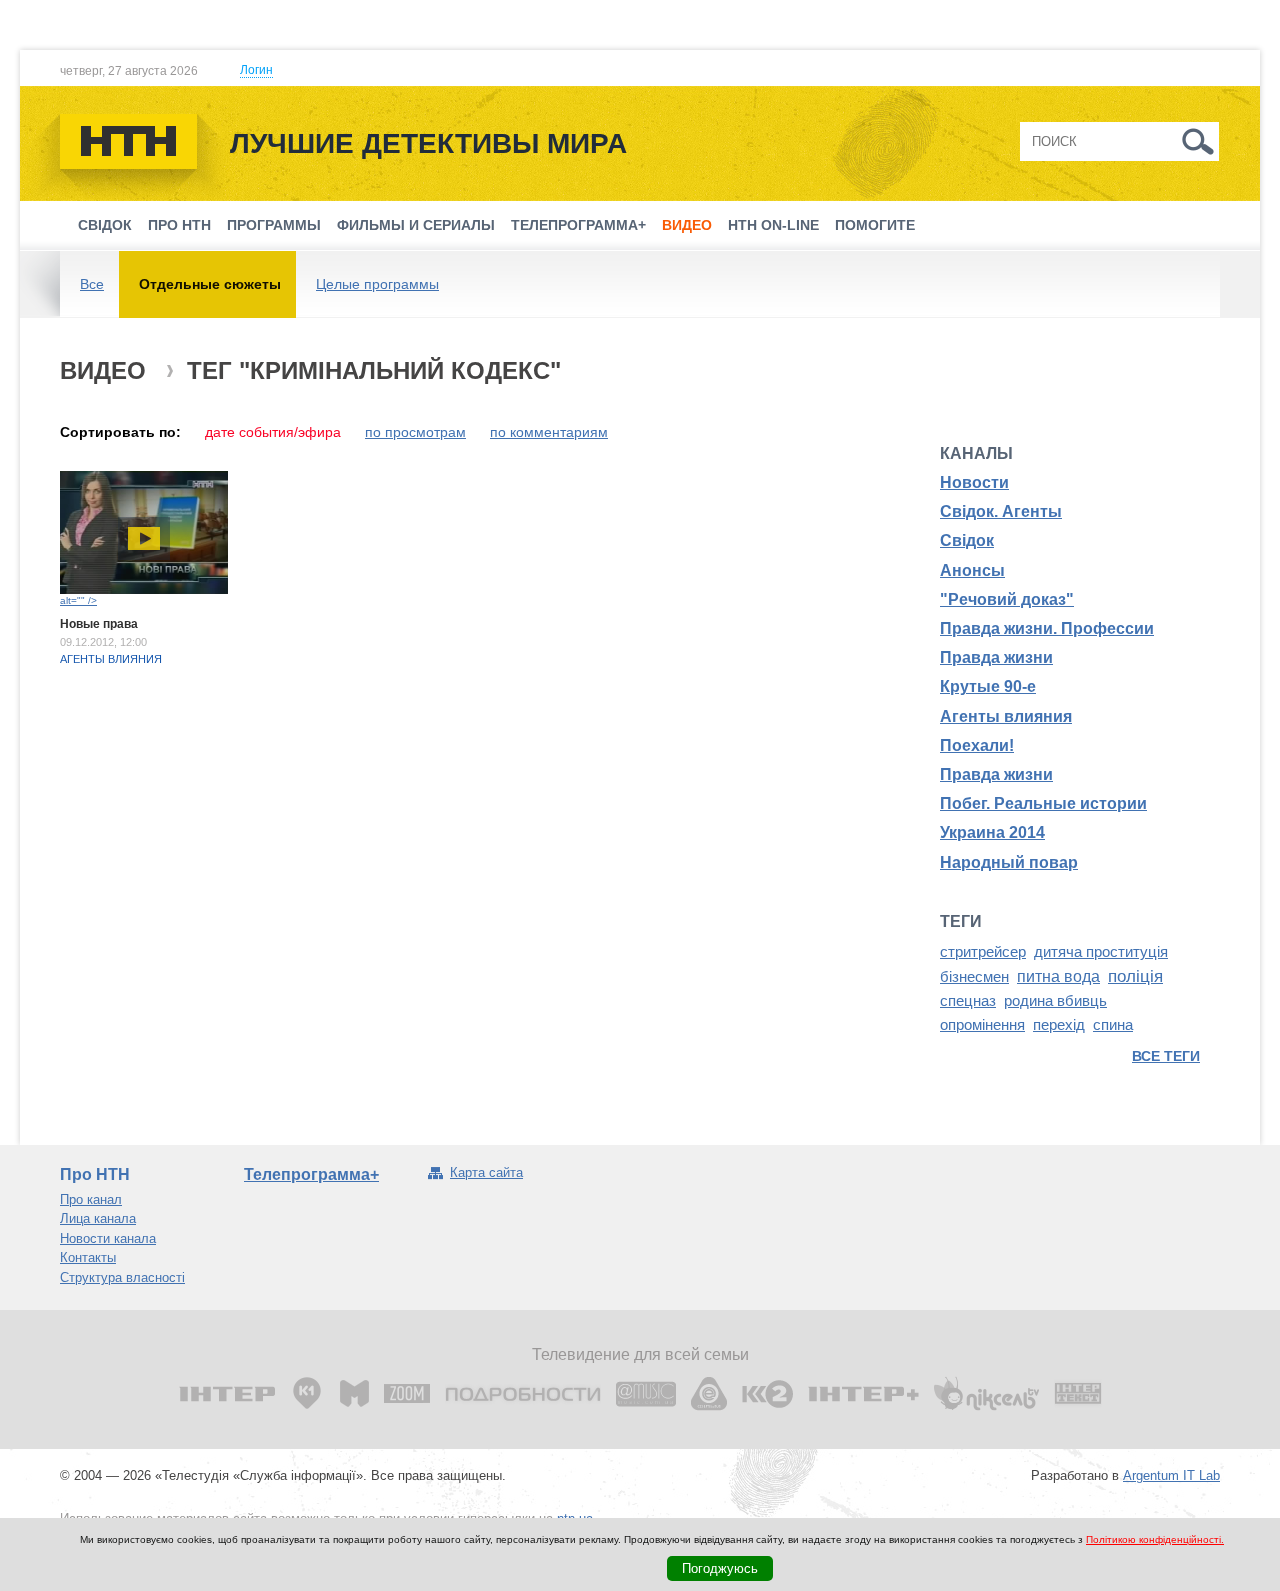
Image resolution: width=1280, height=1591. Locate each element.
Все (92, 284)
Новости (974, 482)
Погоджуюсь (720, 1568)
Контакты (88, 1257)
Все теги (1166, 1056)
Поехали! (977, 745)
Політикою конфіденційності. (1155, 1539)
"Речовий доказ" (1007, 599)
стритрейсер (983, 952)
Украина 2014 (992, 832)
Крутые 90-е (988, 686)
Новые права (99, 624)
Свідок (105, 225)
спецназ (968, 1001)
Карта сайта (486, 1172)
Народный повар (1009, 862)
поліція (1135, 976)
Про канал (91, 1199)
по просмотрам (415, 432)
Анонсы (972, 570)
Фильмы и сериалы (416, 225)
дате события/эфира (273, 432)
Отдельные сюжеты (210, 284)
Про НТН (179, 225)
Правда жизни (996, 657)
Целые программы (377, 284)
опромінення (982, 1025)
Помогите (875, 225)
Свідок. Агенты (1001, 511)
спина (1113, 1025)
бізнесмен (974, 977)
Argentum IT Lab (1171, 1475)
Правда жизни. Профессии (1047, 628)
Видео (687, 225)
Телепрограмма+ (578, 225)
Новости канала (108, 1238)
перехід (1059, 1025)
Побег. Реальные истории (1043, 803)
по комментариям (549, 432)
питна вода (1058, 976)
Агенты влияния (111, 659)
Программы (274, 225)
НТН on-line (773, 225)
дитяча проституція (1101, 952)
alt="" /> (78, 600)
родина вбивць (1055, 1001)
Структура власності (122, 1277)
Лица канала (98, 1218)
